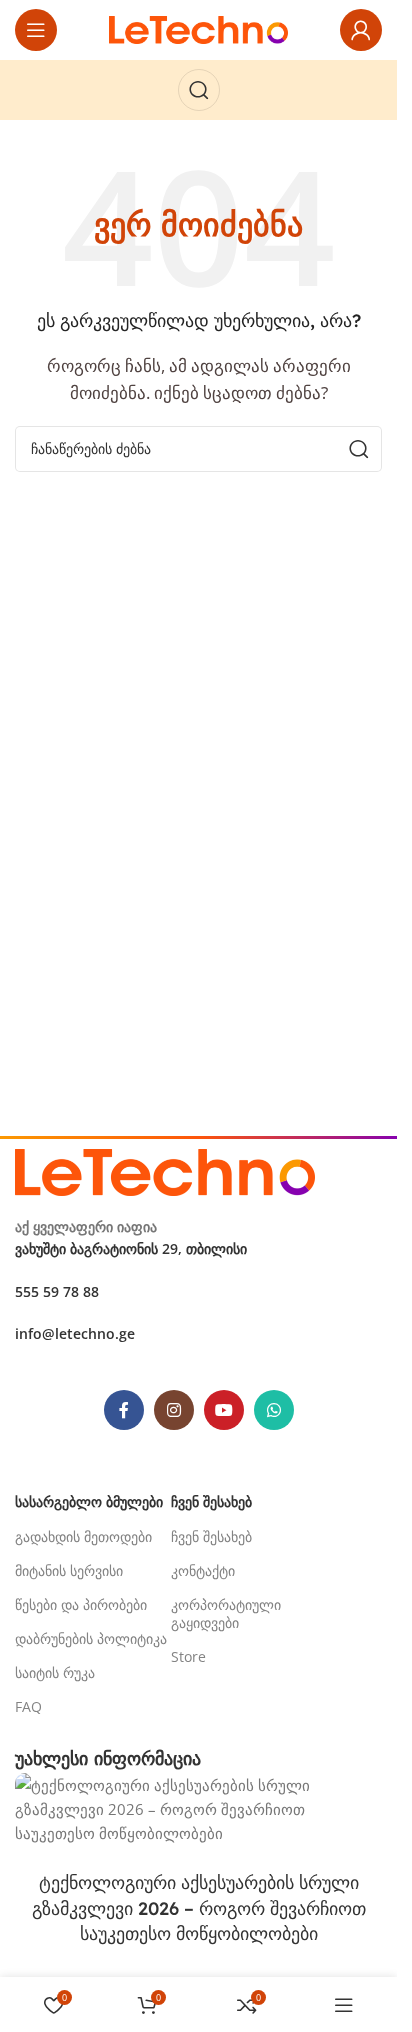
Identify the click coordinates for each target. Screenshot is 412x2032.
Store (188, 1656)
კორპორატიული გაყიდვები (226, 1613)
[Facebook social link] (124, 1410)
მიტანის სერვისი (69, 1570)
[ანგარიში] (361, 30)
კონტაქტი (203, 1570)
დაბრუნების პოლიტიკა (91, 1638)
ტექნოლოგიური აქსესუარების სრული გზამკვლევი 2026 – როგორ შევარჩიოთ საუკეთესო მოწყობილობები (199, 1907)
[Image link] (165, 1170)
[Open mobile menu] (36, 30)
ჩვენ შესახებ (211, 1536)
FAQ (28, 1706)
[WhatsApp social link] (274, 1410)
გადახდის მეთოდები (83, 1536)
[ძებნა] (199, 90)
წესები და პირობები (81, 1604)
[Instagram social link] (174, 1410)
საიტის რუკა (55, 1672)
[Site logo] (199, 28)
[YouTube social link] (224, 1410)
